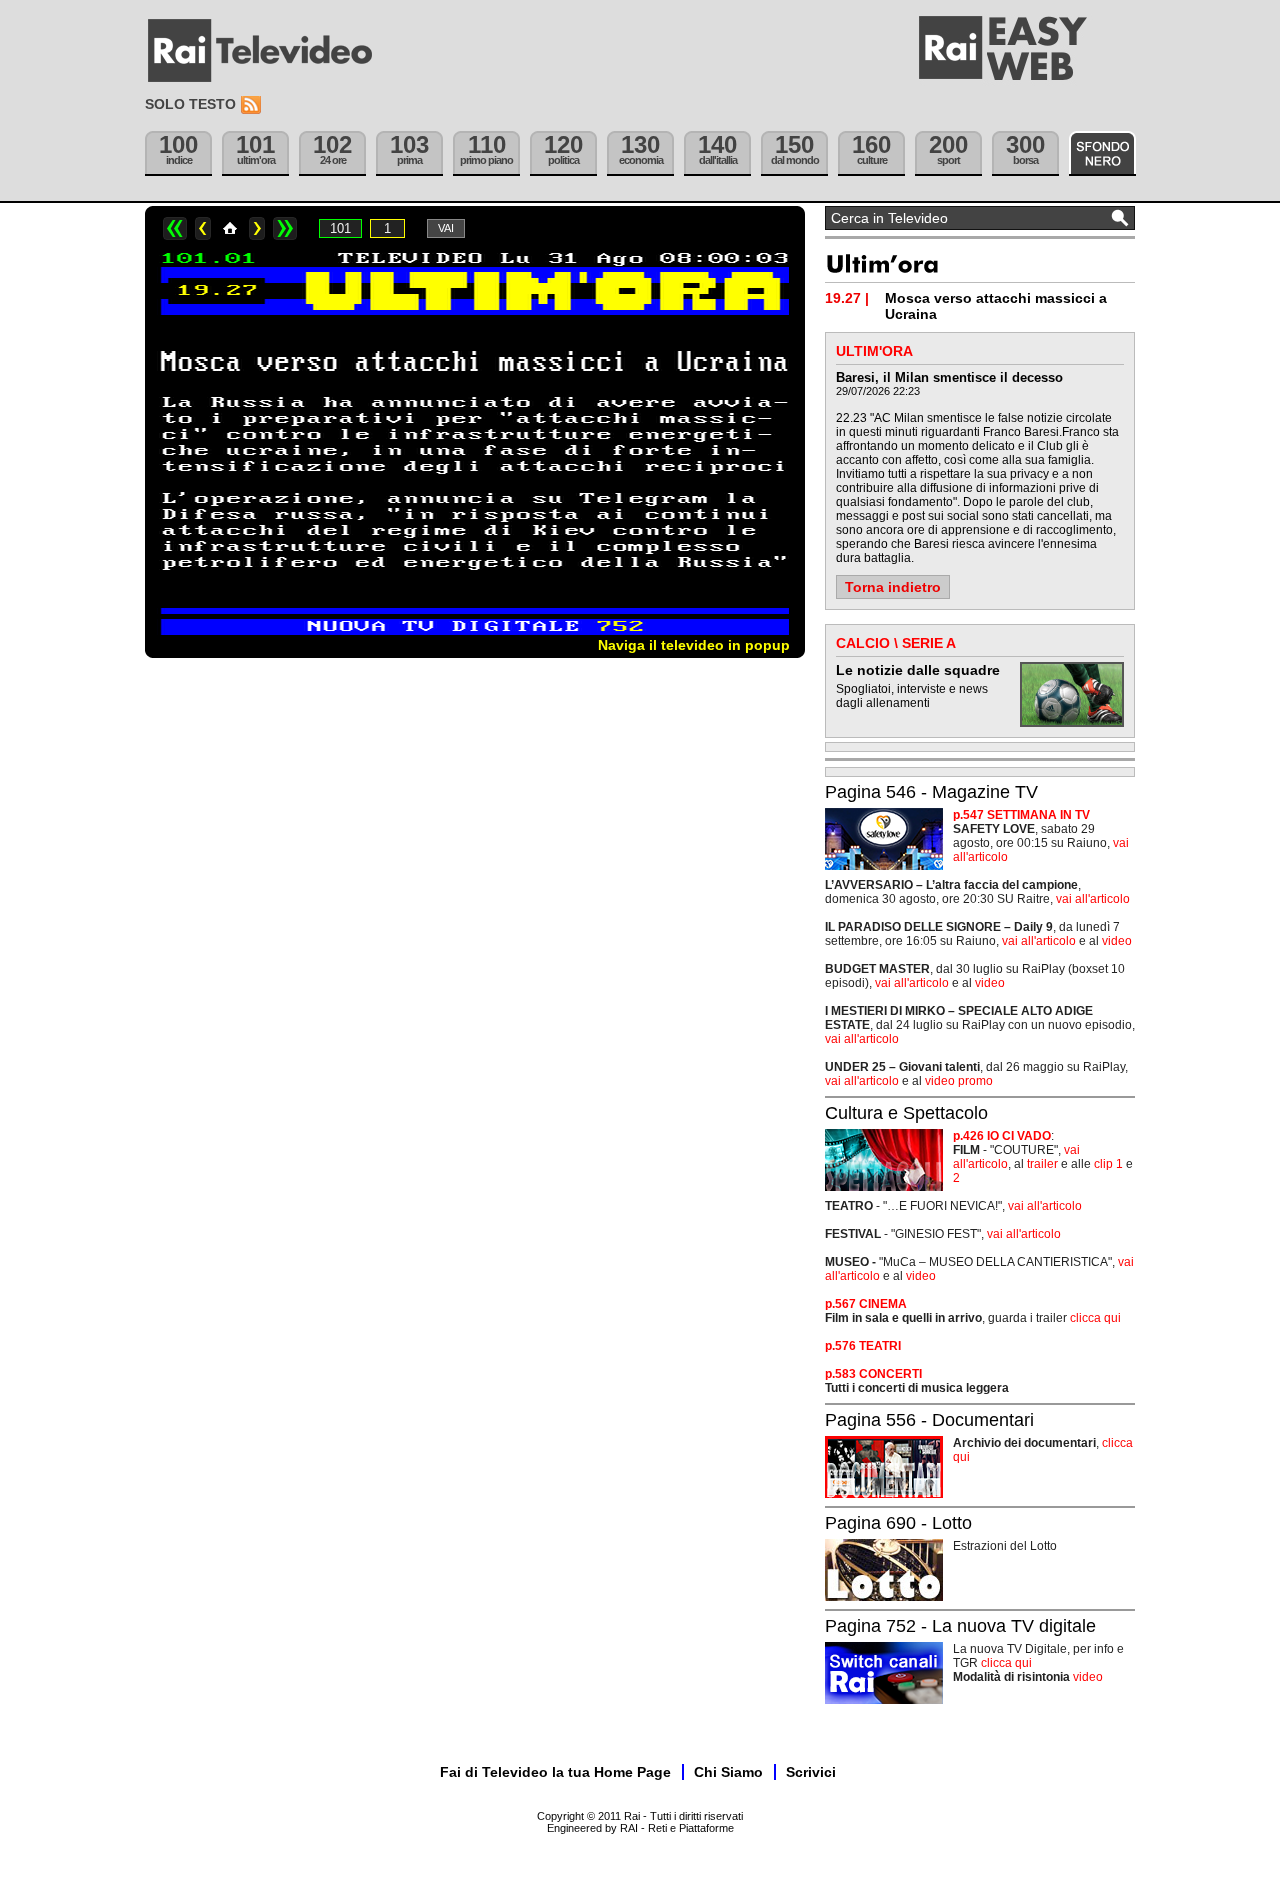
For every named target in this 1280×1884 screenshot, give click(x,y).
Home (230, 228)
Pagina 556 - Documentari (929, 1420)
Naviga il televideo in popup (694, 645)
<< (175, 228)
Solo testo (190, 104)
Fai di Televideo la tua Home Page (555, 1772)
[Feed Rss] (253, 105)
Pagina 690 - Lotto (898, 1523)
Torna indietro (893, 587)
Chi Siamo (728, 1772)
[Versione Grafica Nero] (1102, 153)
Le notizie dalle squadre (918, 670)
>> (285, 228)
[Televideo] (270, 51)
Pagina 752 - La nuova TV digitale (960, 1626)
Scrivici (811, 1772)
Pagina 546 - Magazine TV (931, 792)
